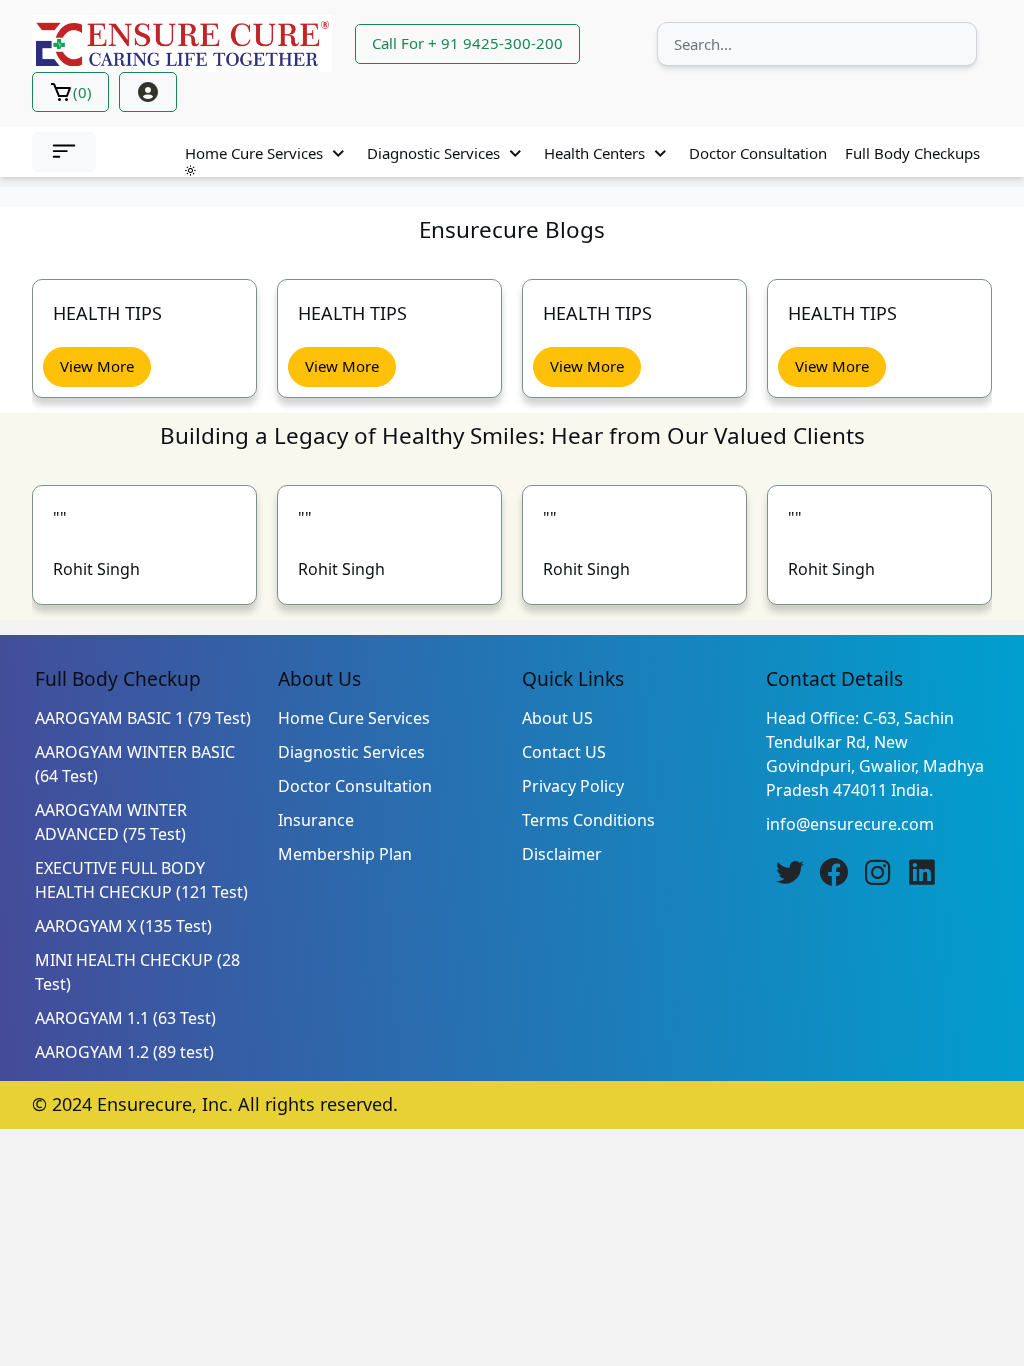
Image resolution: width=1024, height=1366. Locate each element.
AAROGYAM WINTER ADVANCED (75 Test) (111, 822)
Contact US (564, 752)
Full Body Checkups (912, 153)
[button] (64, 152)
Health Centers (594, 153)
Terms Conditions (588, 820)
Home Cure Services (254, 153)
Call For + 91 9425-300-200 (467, 43)
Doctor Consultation (758, 153)
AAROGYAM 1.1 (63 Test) (125, 1018)
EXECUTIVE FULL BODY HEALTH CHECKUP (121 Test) (141, 880)
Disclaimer (562, 854)
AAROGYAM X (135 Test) (123, 926)
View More (175, 366)
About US (557, 718)
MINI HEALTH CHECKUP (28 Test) (137, 972)
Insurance (316, 820)
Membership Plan (345, 854)
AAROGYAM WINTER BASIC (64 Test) (135, 764)
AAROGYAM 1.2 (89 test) (124, 1052)
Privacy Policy (573, 786)
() (82, 92)
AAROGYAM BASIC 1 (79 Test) (143, 718)
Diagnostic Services (433, 153)
